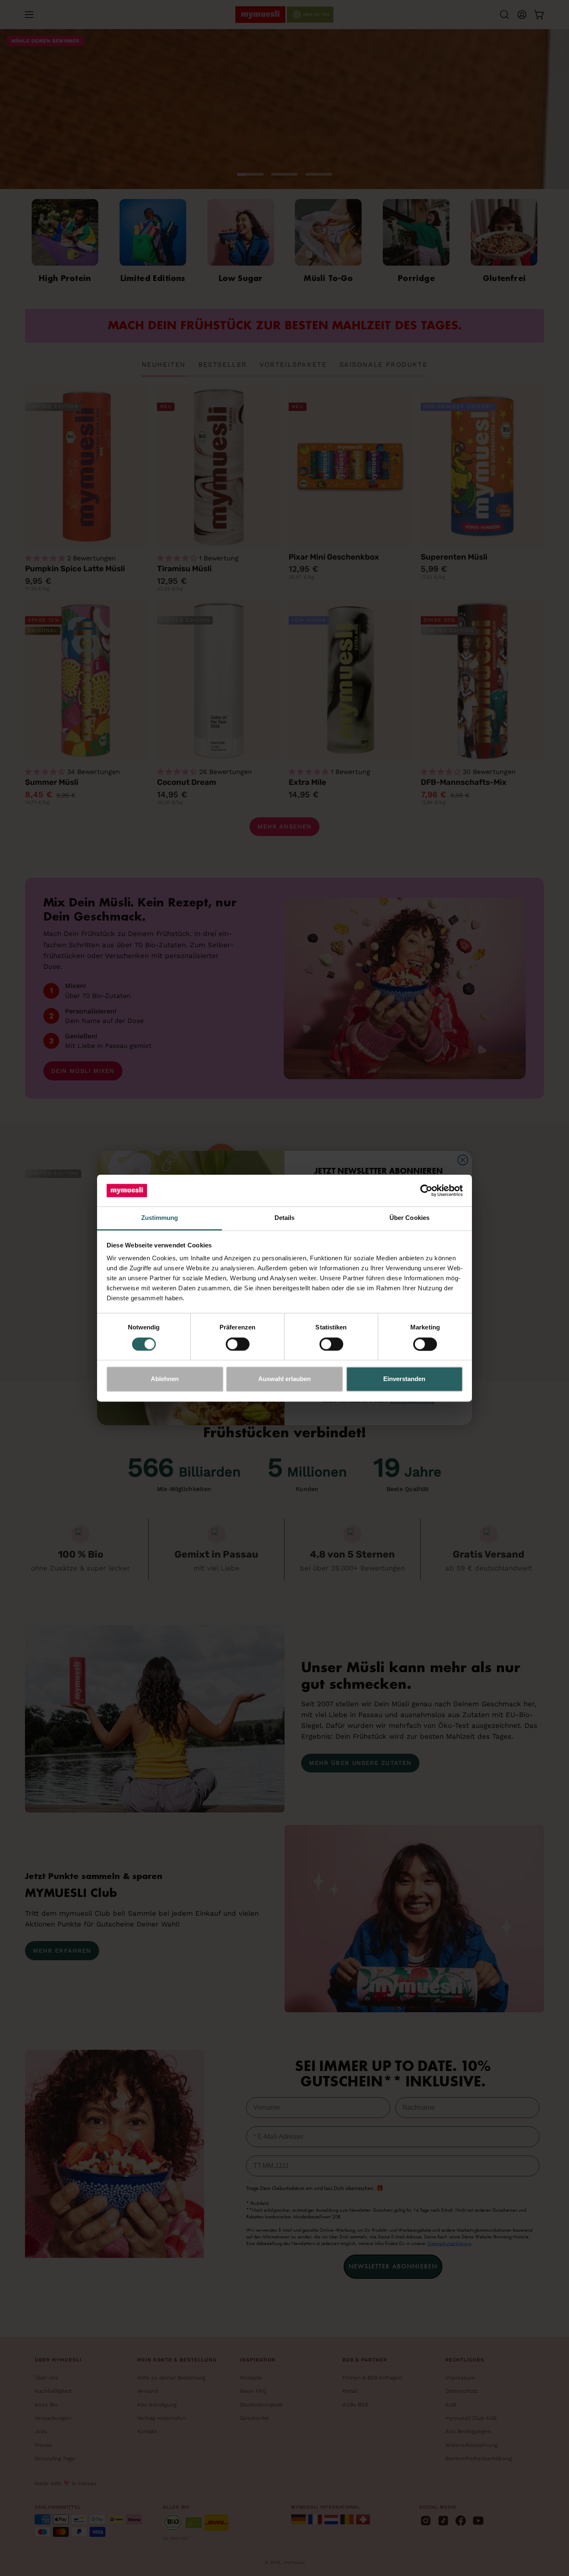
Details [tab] (285, 1218)
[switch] (238, 1344)
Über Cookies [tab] (409, 1218)
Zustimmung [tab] (160, 1218)
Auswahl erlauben (284, 1379)
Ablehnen (165, 1379)
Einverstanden (404, 1379)
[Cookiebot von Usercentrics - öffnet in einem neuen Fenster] (426, 1190)
